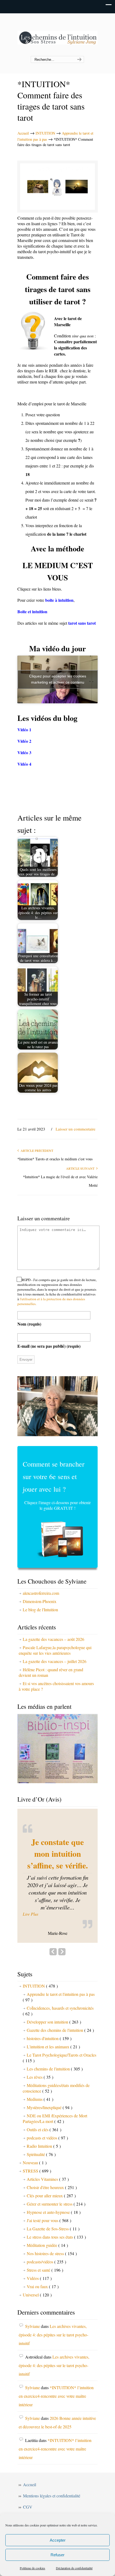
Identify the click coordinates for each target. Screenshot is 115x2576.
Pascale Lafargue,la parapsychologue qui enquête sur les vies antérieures (55, 1650)
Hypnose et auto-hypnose (54, 2212)
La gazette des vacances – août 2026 (53, 1639)
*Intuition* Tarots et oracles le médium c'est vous (55, 1159)
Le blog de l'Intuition (40, 1610)
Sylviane (32, 2326)
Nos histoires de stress (52, 2253)
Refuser (57, 2555)
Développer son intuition (54, 2022)
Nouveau (35, 2163)
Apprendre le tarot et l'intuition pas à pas (59, 1997)
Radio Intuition (44, 2146)
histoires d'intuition (49, 2038)
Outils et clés (44, 2129)
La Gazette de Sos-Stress (53, 2229)
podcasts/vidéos (46, 2262)
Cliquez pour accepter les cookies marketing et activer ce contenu (58, 679)
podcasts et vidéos (47, 2138)
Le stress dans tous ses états (56, 2237)
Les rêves (40, 2077)
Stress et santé (45, 2270)
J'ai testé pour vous (49, 2220)
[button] (57, 1914)
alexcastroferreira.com (41, 1593)
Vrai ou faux (43, 2286)
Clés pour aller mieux (51, 2196)
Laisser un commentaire (76, 1129)
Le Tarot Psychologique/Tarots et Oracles (60, 2058)
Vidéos (39, 2278)
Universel (37, 2295)
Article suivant (81, 1168)
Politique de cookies (32, 2568)
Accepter (58, 2540)
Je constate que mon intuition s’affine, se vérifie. (58, 1854)
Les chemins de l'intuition (57, 35)
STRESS (37, 2171)
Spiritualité (41, 2154)
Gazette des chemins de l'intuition (60, 2030)
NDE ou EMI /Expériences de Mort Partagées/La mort (55, 2118)
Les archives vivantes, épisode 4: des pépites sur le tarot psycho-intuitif (53, 2335)
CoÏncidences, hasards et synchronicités (58, 2011)
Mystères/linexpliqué (49, 2107)
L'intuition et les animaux (53, 2047)
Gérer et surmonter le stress (56, 2204)
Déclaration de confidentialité (74, 2568)
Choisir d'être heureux (52, 2187)
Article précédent (36, 1150)
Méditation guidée (47, 2245)
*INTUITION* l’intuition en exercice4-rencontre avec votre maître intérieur (56, 2396)
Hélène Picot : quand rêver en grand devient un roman (51, 1672)
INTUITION (45, 133)
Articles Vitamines (48, 2179)
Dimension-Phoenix (40, 1601)
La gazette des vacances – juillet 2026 (55, 1661)
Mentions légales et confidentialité (52, 2496)
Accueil (23, 133)
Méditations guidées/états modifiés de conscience (56, 2088)
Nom (29, 1324)
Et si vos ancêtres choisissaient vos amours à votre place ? (56, 1686)
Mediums (40, 2099)
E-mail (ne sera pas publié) (49, 1346)
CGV (28, 2507)
